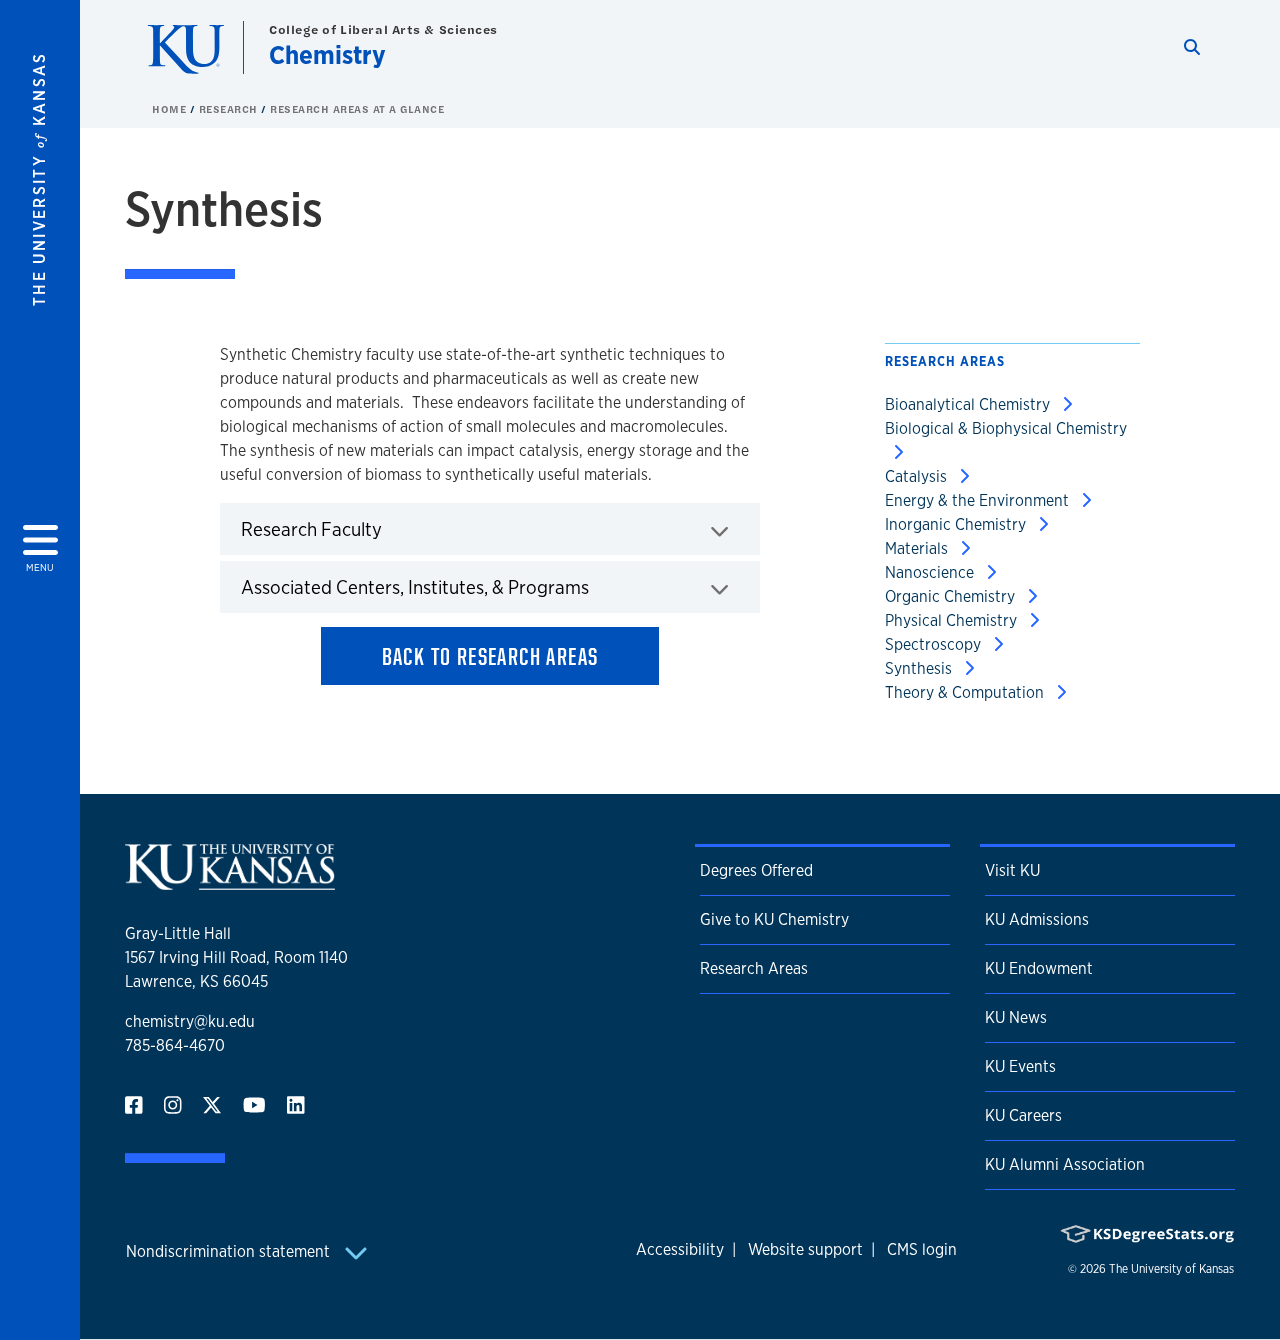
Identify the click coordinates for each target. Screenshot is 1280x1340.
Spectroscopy (935, 644)
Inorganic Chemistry (957, 524)
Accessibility (680, 1249)
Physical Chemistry (953, 620)
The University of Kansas (1171, 1269)
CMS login (922, 1249)
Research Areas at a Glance (357, 109)
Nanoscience (931, 572)
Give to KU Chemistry (774, 919)
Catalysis (918, 476)
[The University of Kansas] (230, 881)
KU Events (1020, 1066)
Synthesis (920, 668)
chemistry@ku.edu (190, 1021)
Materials (918, 548)
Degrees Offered (756, 870)
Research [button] (230, 109)
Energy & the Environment (979, 500)
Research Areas (754, 968)
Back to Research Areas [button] (490, 656)
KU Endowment (1039, 968)
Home (171, 109)
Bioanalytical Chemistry (969, 404)
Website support (805, 1249)
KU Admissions (1037, 919)
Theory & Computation (966, 692)
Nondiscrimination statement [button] (230, 1251)
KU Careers (1023, 1115)
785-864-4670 (175, 1045)
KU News (1016, 1017)
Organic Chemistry (952, 596)
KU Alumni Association (1065, 1164)
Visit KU (1012, 870)
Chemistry (327, 54)
